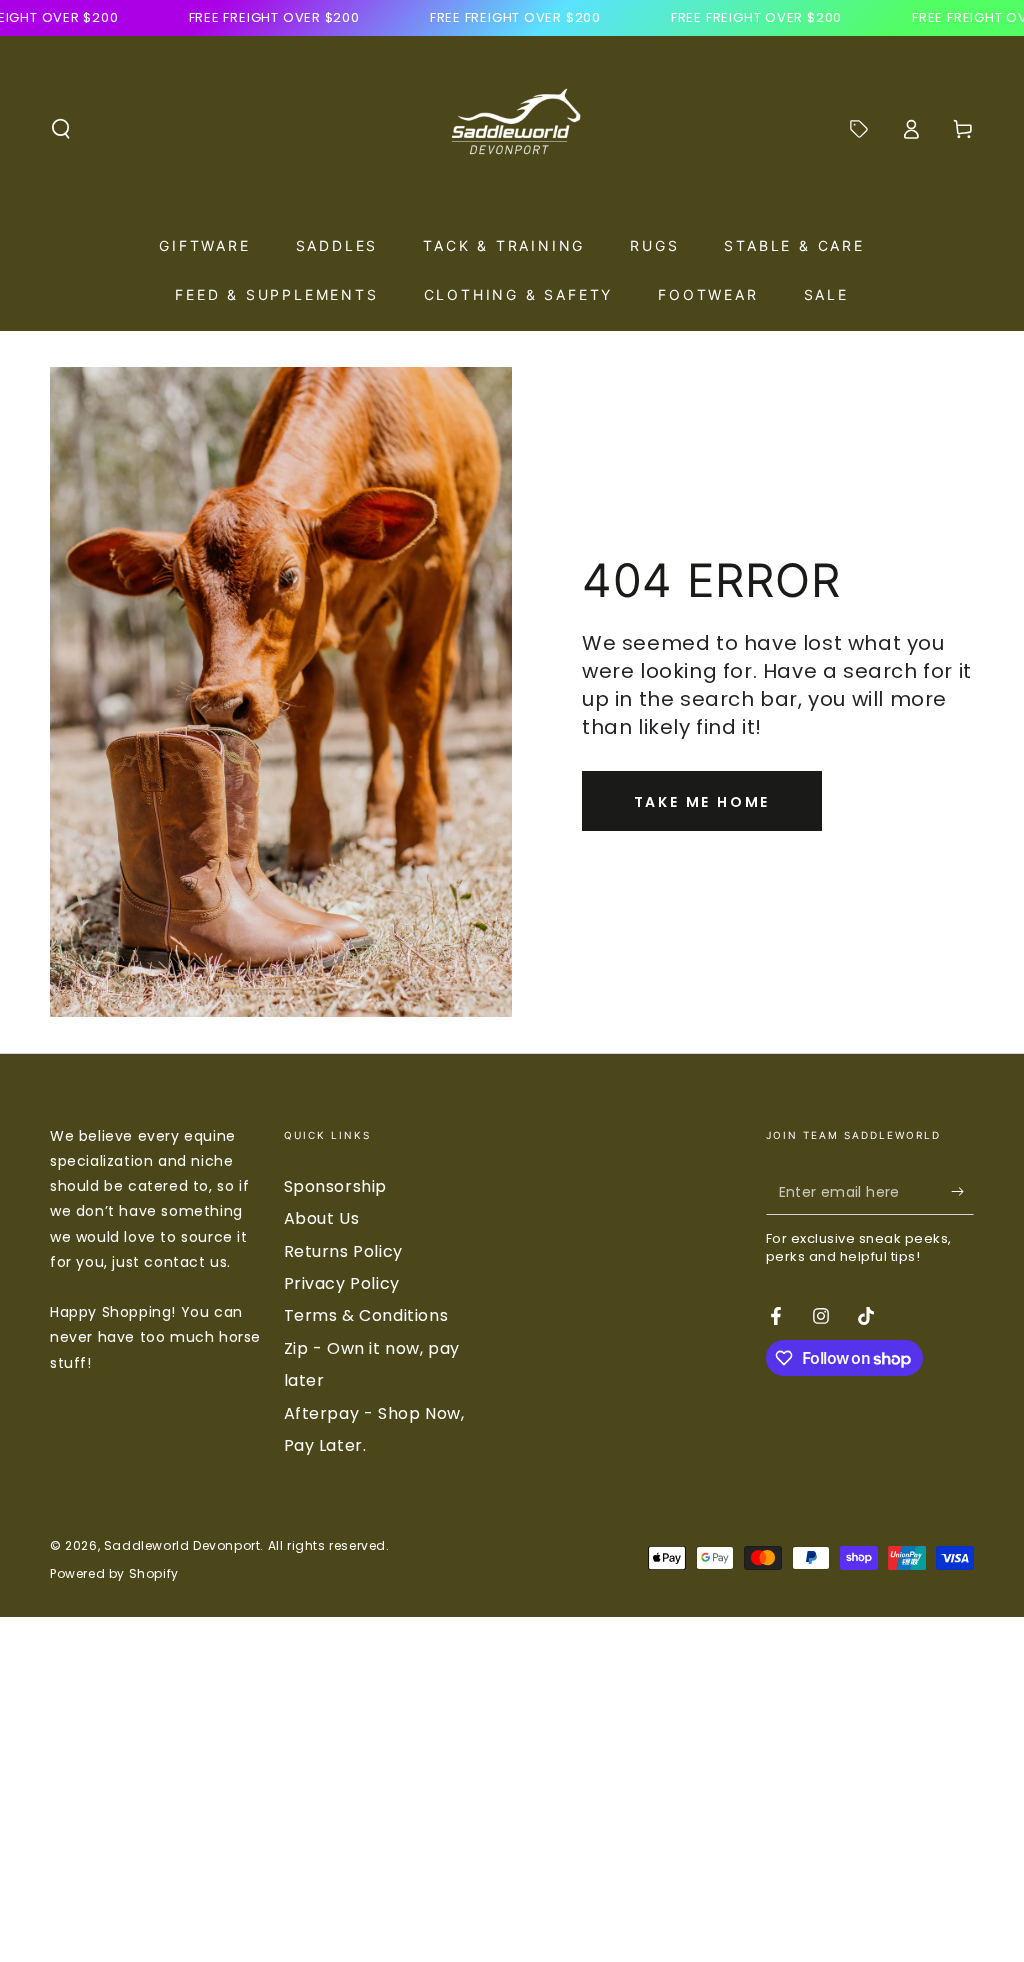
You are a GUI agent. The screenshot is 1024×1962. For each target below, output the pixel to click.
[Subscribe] (962, 1192)
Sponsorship (336, 1186)
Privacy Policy (342, 1283)
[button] (61, 129)
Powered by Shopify (114, 1574)
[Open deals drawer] (859, 129)
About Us (322, 1218)
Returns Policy (343, 1251)
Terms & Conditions (366, 1315)
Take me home (702, 802)
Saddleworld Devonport (182, 1545)
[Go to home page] (512, 129)
